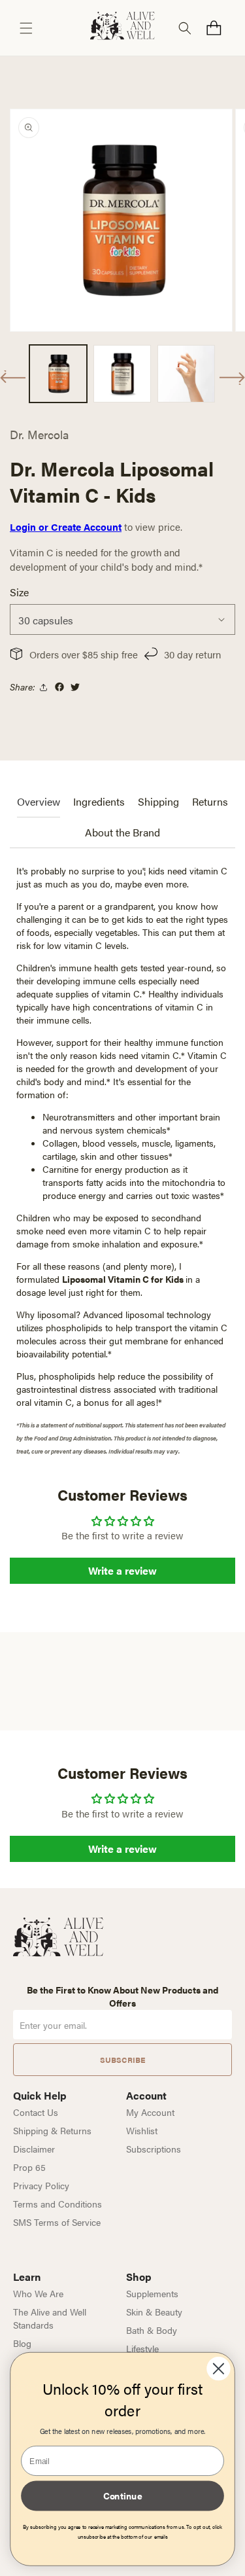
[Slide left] (13, 377)
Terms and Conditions (57, 2204)
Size (19, 592)
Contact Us (36, 2112)
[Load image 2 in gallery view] (122, 374)
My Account (150, 2112)
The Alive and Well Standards (50, 2318)
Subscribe (122, 2060)
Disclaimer (34, 2149)
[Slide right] (232, 378)
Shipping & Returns (52, 2130)
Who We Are (38, 2293)
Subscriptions (154, 2149)
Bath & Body (152, 2330)
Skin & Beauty (154, 2312)
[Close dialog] (218, 2369)
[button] (26, 28)
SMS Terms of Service (57, 2222)
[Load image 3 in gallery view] (186, 374)
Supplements (152, 2293)
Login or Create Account (66, 527)
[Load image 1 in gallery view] (58, 374)
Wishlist (142, 2130)
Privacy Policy (41, 2185)
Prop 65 (29, 2167)
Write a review (122, 1570)
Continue (123, 2495)
